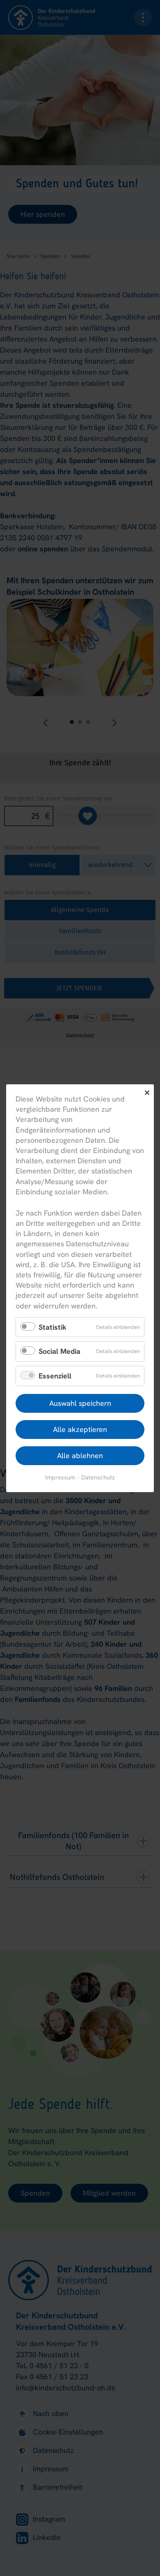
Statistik (53, 1327)
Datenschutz (98, 1477)
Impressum (60, 1477)
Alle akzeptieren (80, 1429)
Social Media (59, 1351)
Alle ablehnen (80, 1455)
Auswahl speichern (80, 1403)
